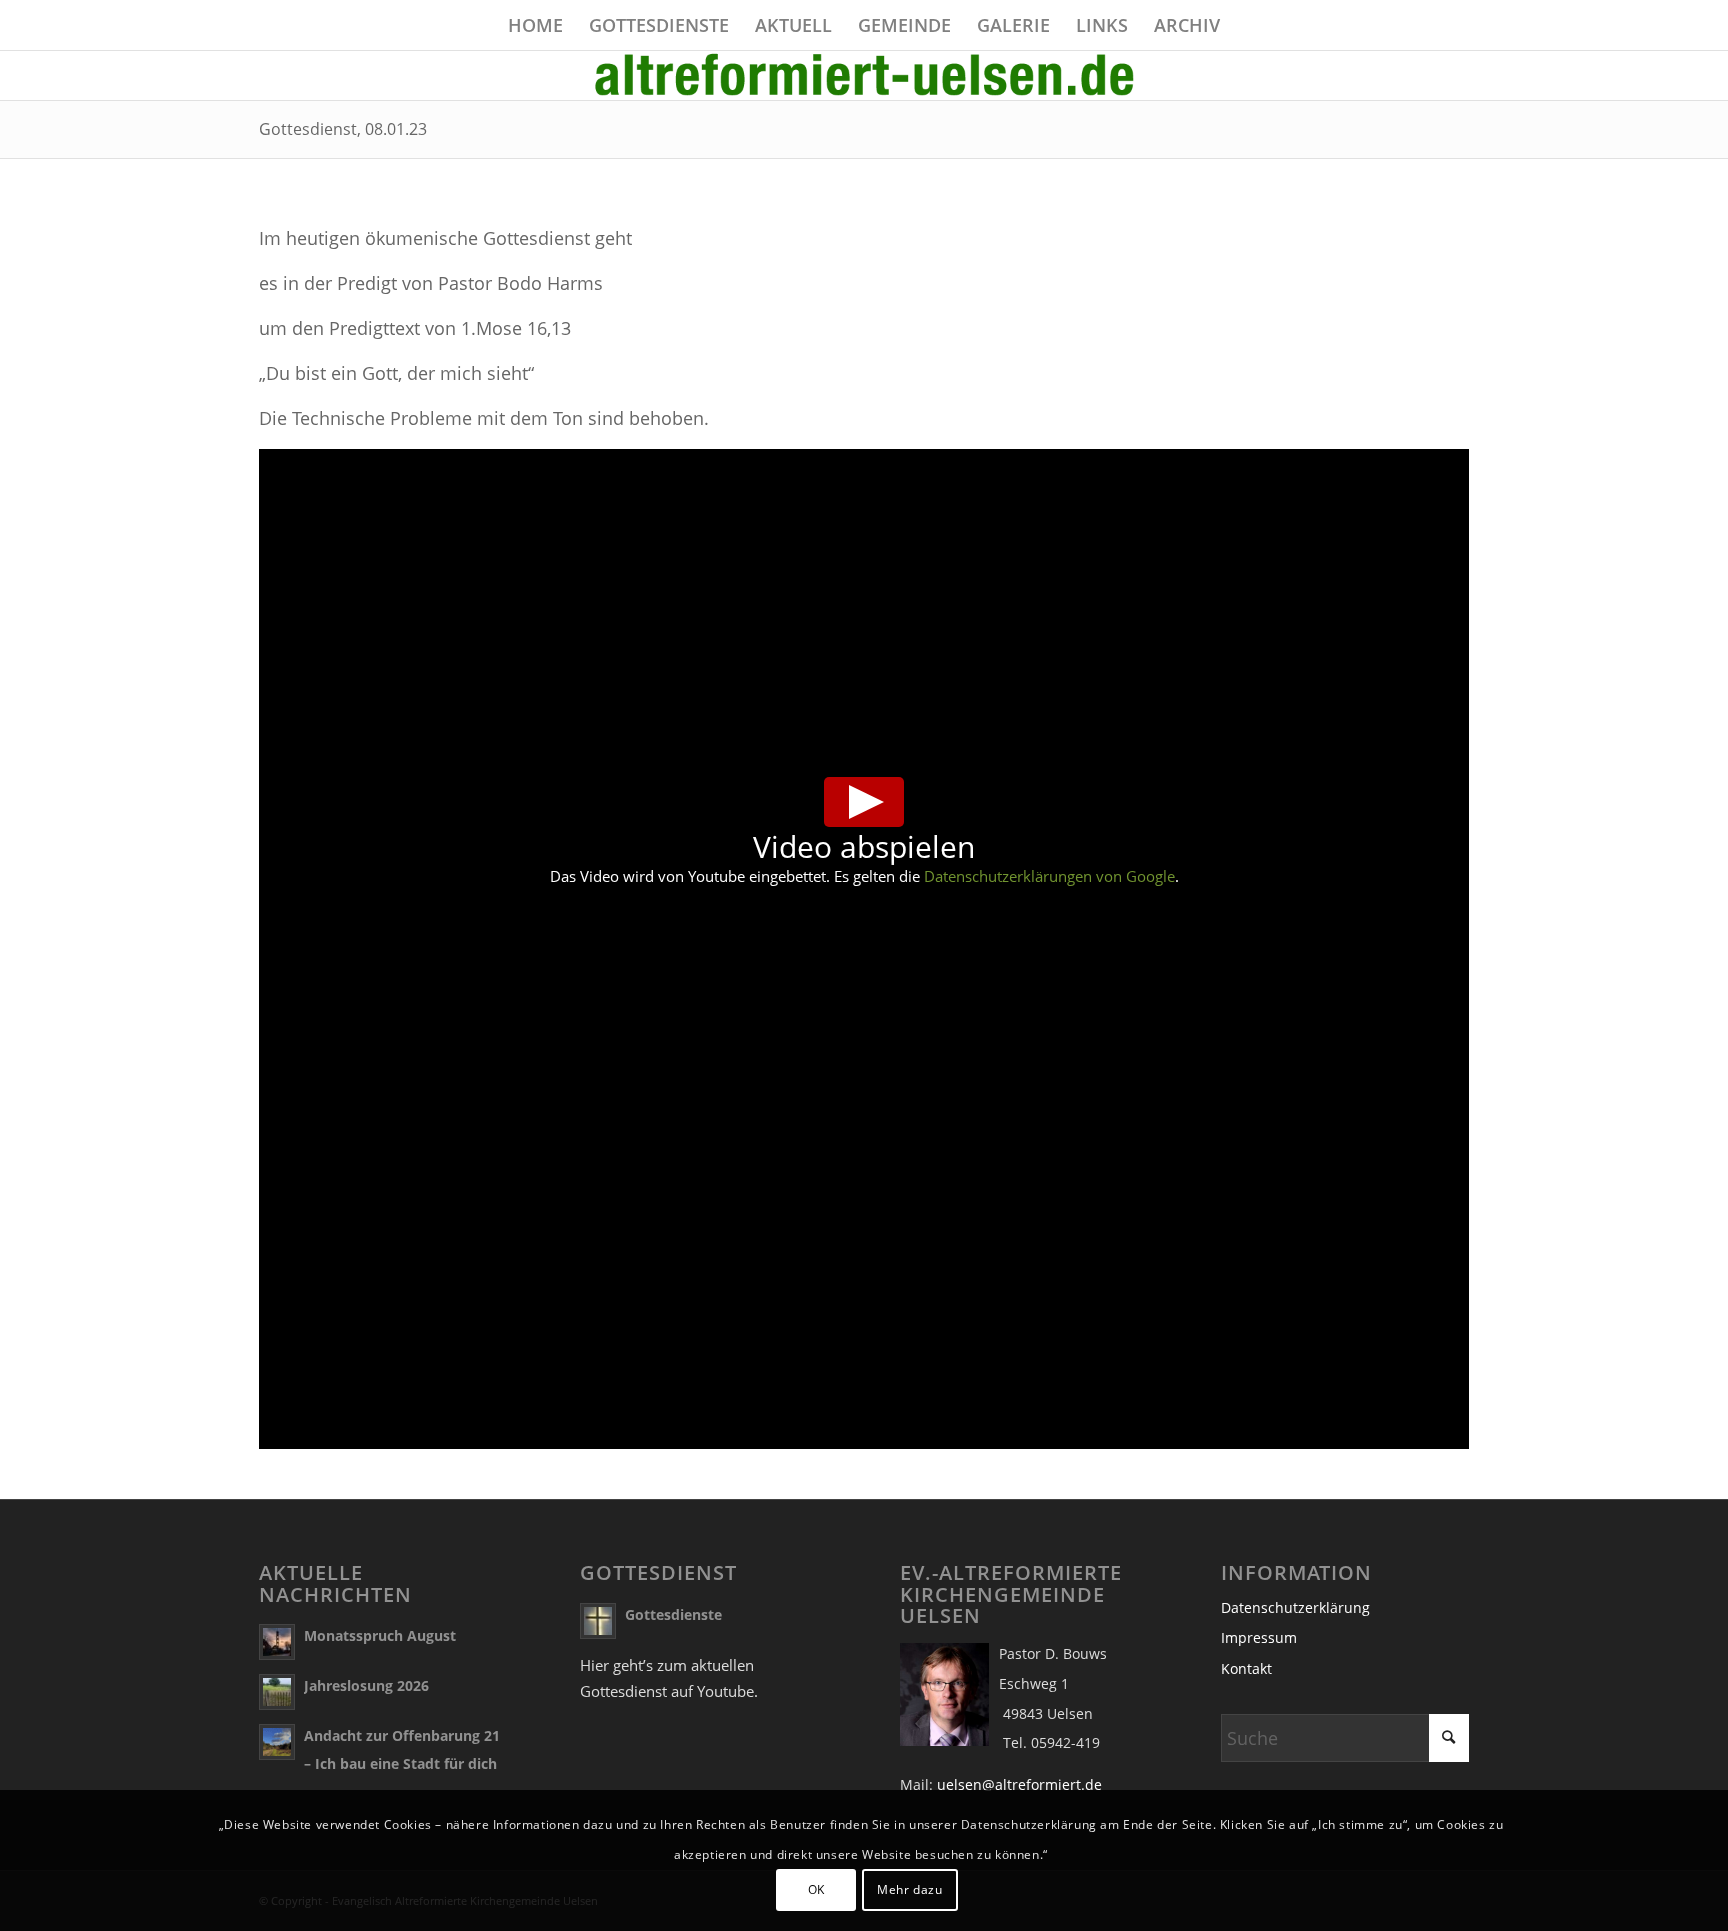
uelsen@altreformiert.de (1019, 1784)
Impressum (1259, 1637)
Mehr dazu (909, 1889)
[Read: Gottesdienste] (598, 1621)
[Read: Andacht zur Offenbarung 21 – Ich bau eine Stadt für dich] (277, 1742)
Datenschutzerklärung (1295, 1607)
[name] (864, 75)
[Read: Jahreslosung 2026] (277, 1692)
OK (816, 1889)
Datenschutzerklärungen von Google (1049, 876)
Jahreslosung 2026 (366, 1685)
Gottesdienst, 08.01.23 (343, 129)
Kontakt (1246, 1668)
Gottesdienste (673, 1614)
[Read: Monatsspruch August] (277, 1642)
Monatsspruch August (380, 1635)
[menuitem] (535, 25)
